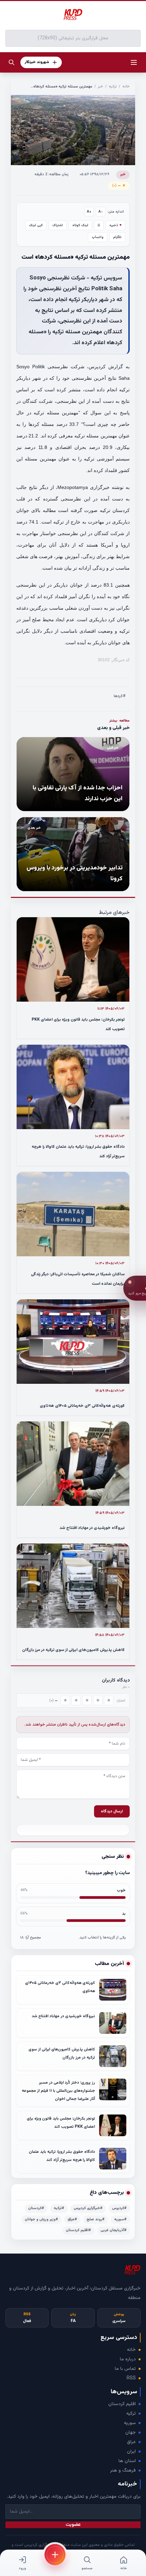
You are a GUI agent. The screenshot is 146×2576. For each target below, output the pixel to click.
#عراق (72, 2219)
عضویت (73, 2525)
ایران (131, 2452)
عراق (131, 2442)
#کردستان (36, 2208)
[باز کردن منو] (134, 62)
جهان (131, 2433)
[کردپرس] (73, 15)
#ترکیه (59, 2208)
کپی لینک (36, 225)
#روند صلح (96, 2219)
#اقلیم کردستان (78, 2230)
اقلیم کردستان (122, 2404)
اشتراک (58, 225)
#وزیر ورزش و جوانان (41, 2219)
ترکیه (113, 87)
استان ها (127, 2461)
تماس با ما (125, 2369)
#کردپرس (119, 2208)
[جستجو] (12, 62)
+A (89, 212)
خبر (101, 87)
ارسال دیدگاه (112, 1811)
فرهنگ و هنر (123, 2471)
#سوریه (120, 2219)
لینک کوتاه (80, 225)
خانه (126, 87)
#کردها (120, 696)
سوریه (130, 2423)
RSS (131, 2378)
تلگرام (117, 237)
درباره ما (128, 2359)
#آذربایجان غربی (114, 2230)
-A (101, 212)
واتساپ (98, 237)
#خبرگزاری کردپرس (88, 2208)
